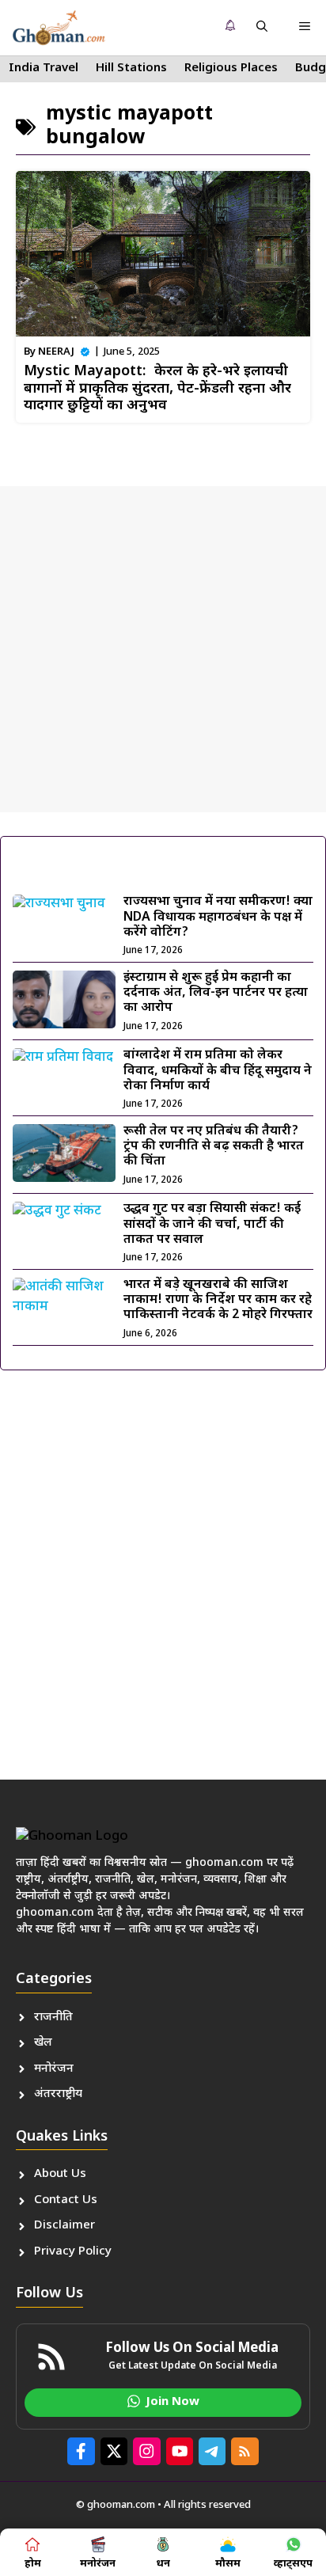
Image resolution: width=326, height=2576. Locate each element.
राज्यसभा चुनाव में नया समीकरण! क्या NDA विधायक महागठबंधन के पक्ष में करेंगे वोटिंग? (218, 917)
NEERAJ (56, 352)
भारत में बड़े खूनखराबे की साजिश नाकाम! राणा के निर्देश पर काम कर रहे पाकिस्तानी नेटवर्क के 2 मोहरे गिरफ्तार (218, 1300)
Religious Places (231, 68)
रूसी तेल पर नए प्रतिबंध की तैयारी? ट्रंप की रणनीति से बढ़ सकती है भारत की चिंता (214, 1147)
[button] (262, 28)
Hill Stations (131, 68)
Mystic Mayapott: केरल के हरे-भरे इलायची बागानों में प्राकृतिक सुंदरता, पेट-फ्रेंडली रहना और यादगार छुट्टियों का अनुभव (157, 389)
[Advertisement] (163, 649)
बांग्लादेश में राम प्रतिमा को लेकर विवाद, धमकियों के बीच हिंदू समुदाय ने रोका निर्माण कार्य (218, 1071)
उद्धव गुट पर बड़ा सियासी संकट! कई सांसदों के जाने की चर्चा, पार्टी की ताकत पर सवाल (212, 1224)
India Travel (44, 68)
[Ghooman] (59, 28)
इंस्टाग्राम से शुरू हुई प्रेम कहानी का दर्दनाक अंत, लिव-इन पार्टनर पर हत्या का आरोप (216, 993)
